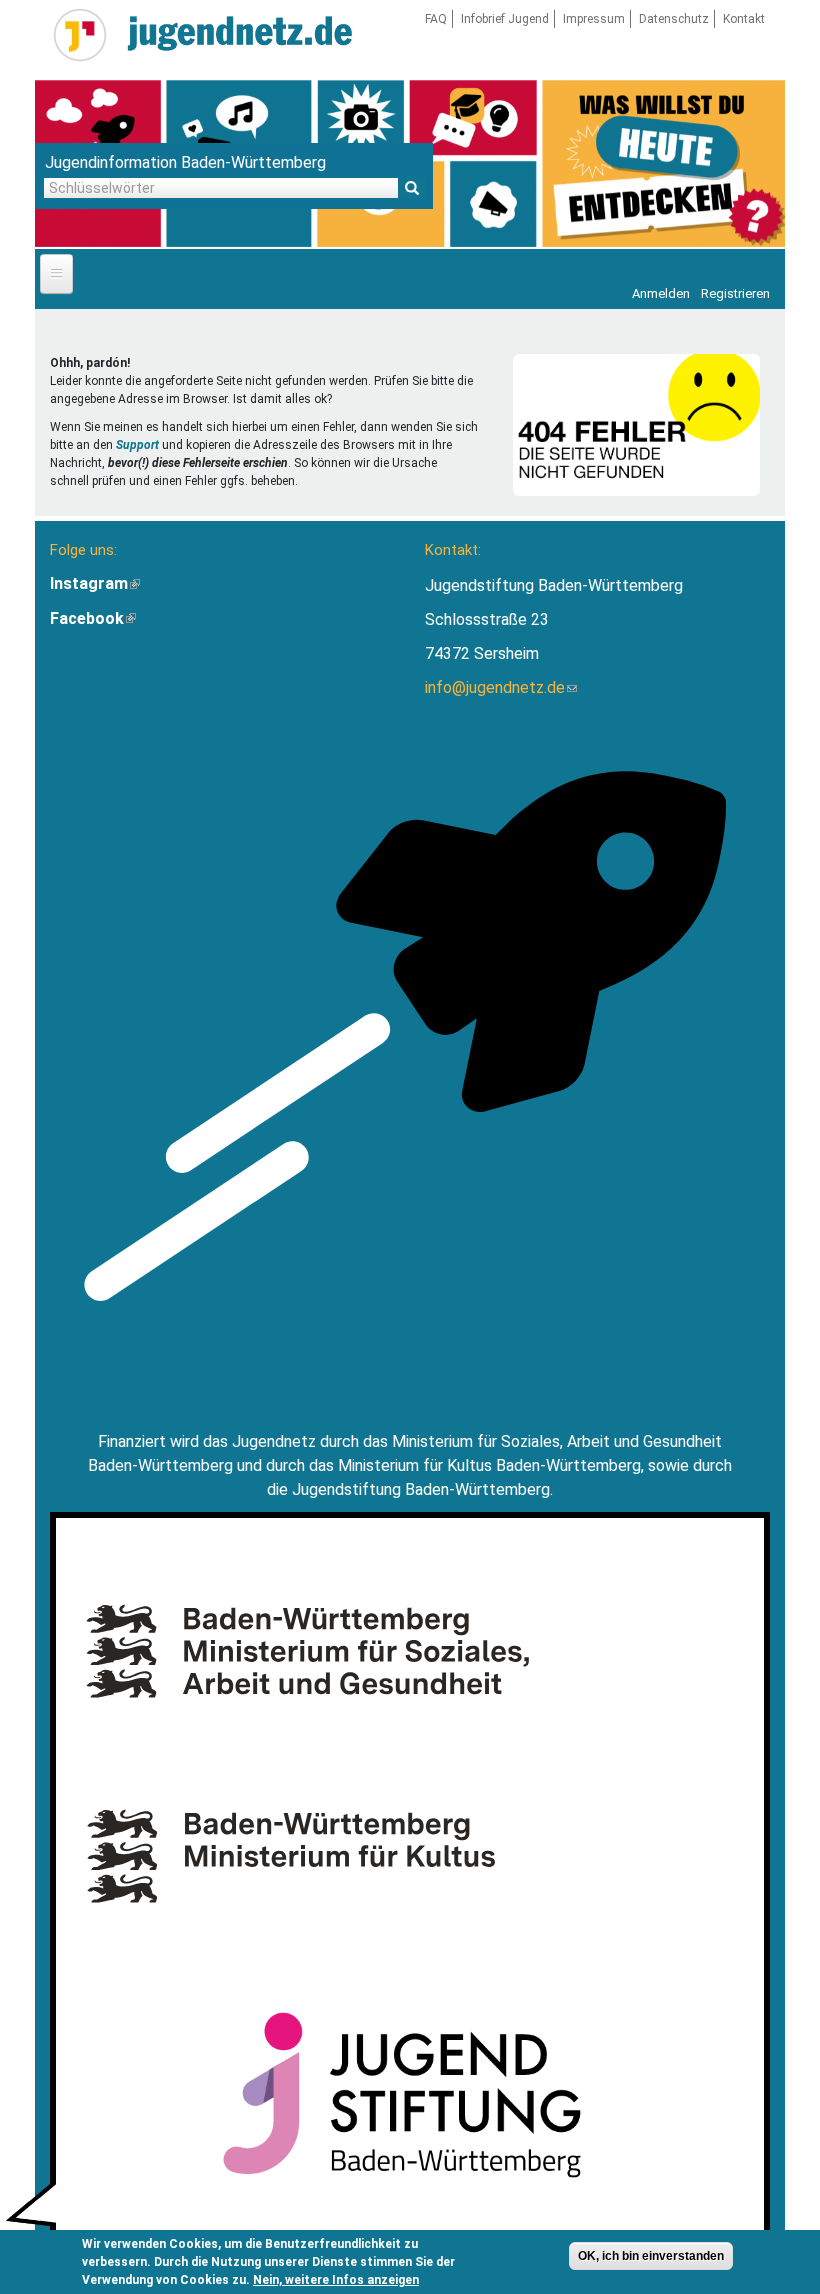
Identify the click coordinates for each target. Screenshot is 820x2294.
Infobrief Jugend (505, 19)
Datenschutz (674, 19)
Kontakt (744, 19)
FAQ (436, 19)
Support (137, 445)
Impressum (594, 19)
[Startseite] (80, 35)
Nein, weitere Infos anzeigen (336, 2280)
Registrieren (735, 293)
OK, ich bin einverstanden (651, 2256)
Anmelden (661, 293)
